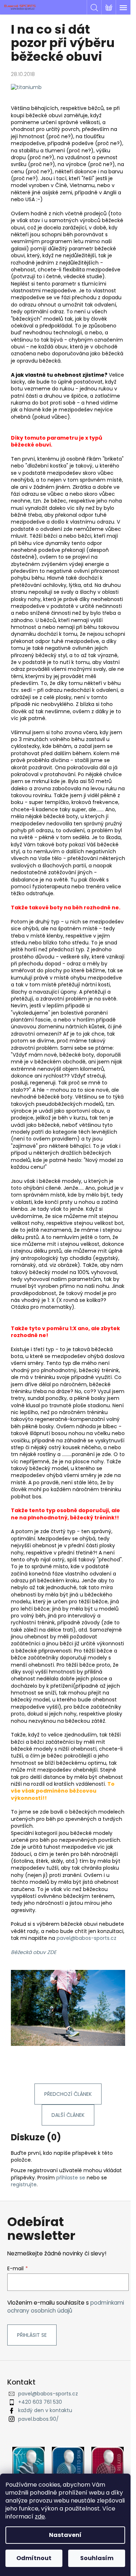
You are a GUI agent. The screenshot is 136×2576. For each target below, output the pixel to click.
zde (40, 2516)
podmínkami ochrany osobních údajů (66, 2307)
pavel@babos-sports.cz (86, 1938)
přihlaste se (71, 2178)
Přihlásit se (32, 2335)
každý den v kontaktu (45, 2410)
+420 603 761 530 (40, 2402)
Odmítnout (34, 2558)
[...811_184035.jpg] (26, 87)
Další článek (68, 2115)
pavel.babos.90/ (38, 2419)
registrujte (24, 2184)
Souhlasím (97, 2558)
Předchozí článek (68, 2094)
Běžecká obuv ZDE (34, 1952)
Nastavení (65, 2535)
